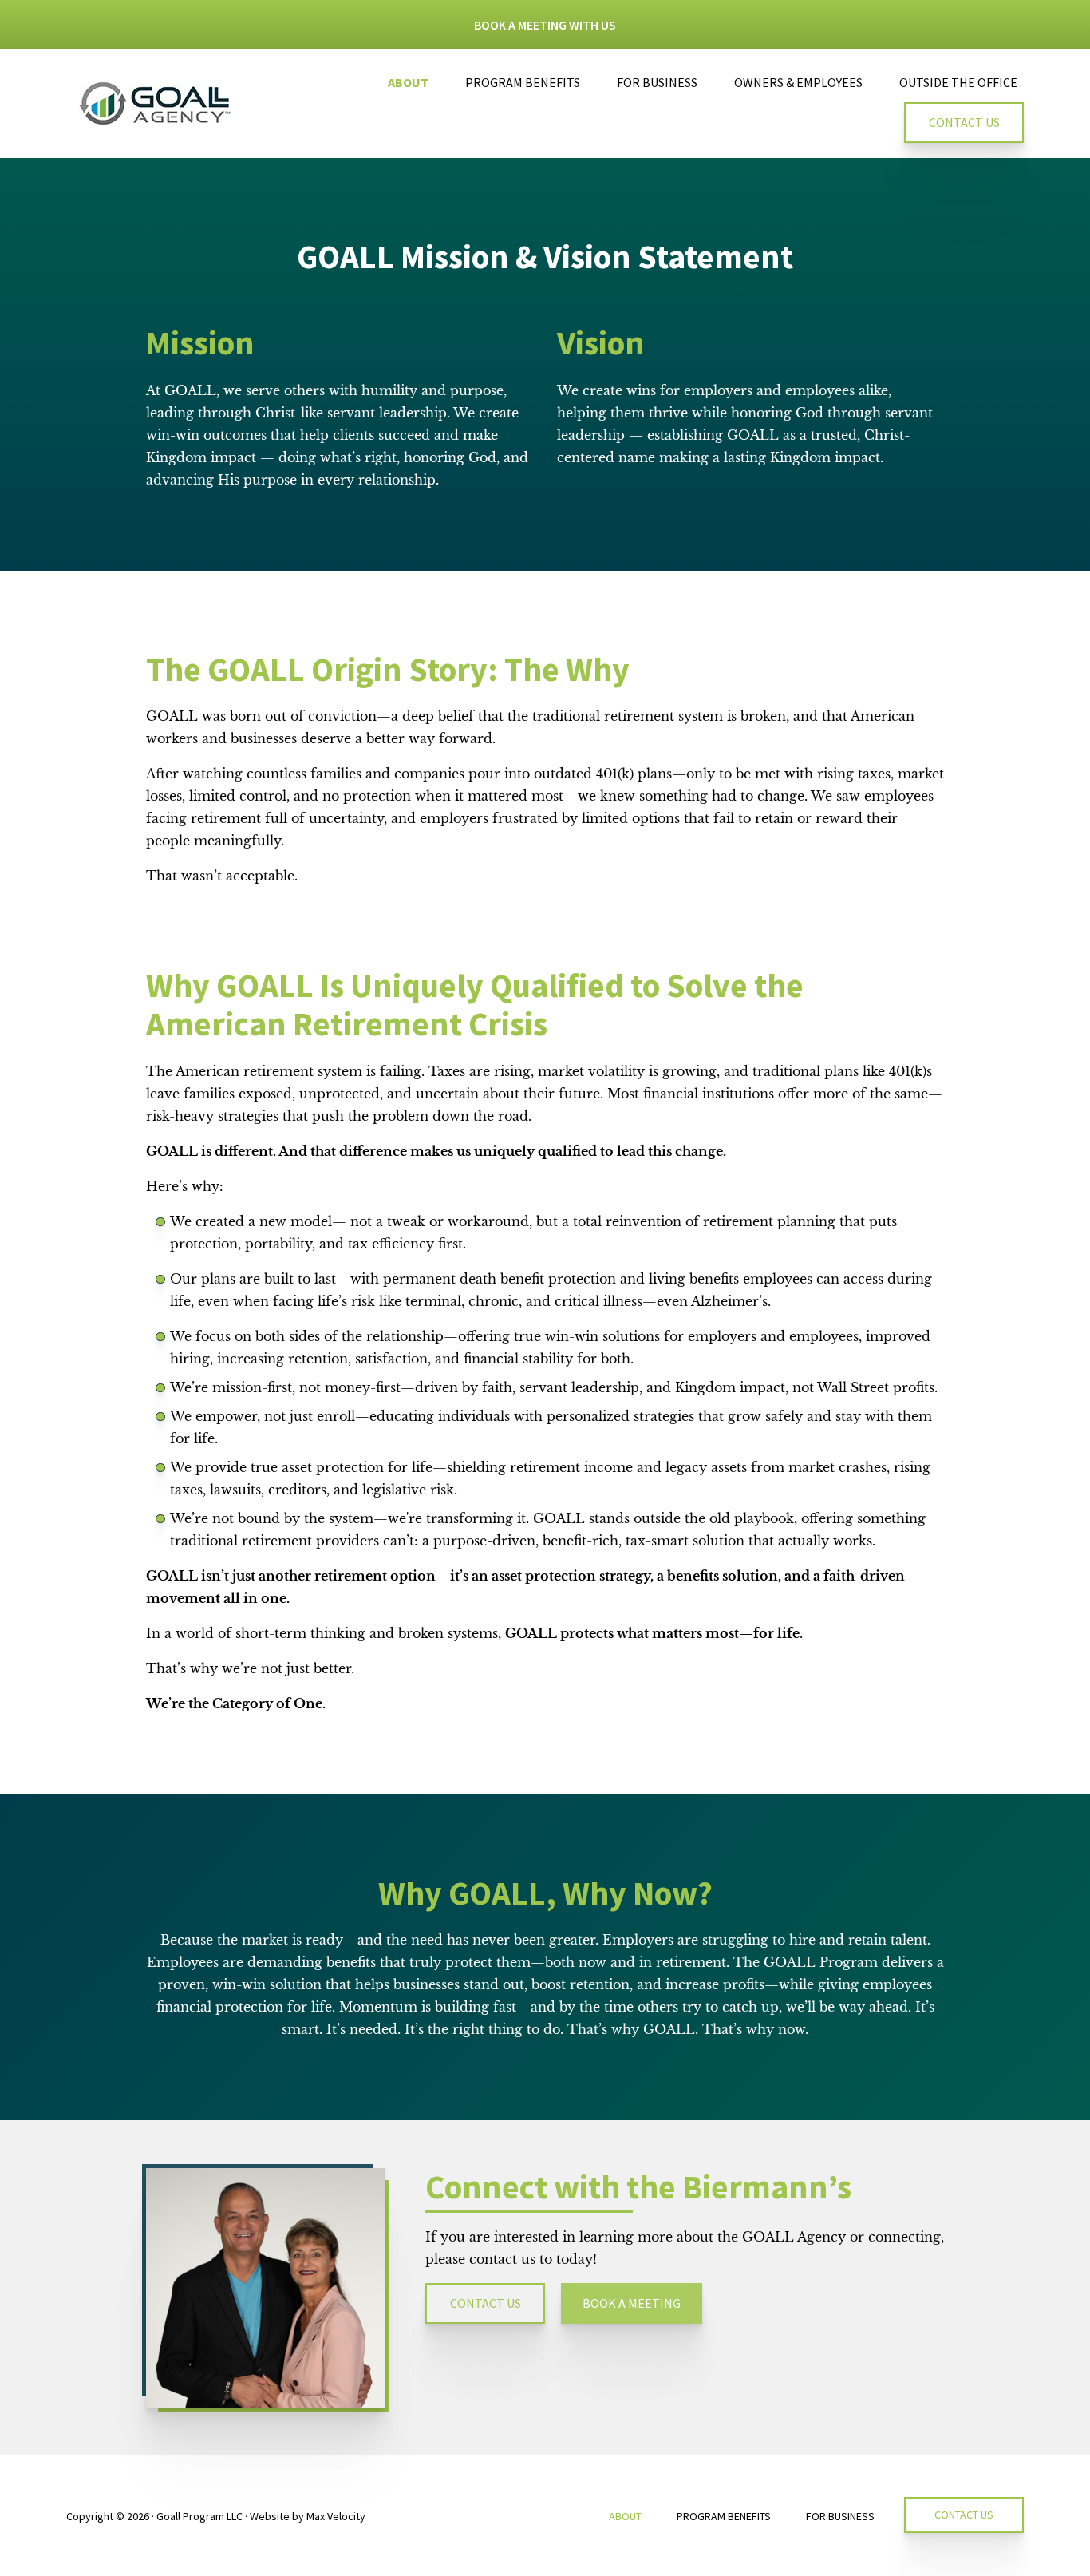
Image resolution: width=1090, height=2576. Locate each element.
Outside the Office (958, 82)
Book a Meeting (632, 2303)
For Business (657, 82)
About (408, 82)
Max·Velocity (336, 2516)
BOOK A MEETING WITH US (545, 25)
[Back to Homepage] (158, 103)
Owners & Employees (798, 82)
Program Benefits (523, 82)
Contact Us (964, 122)
